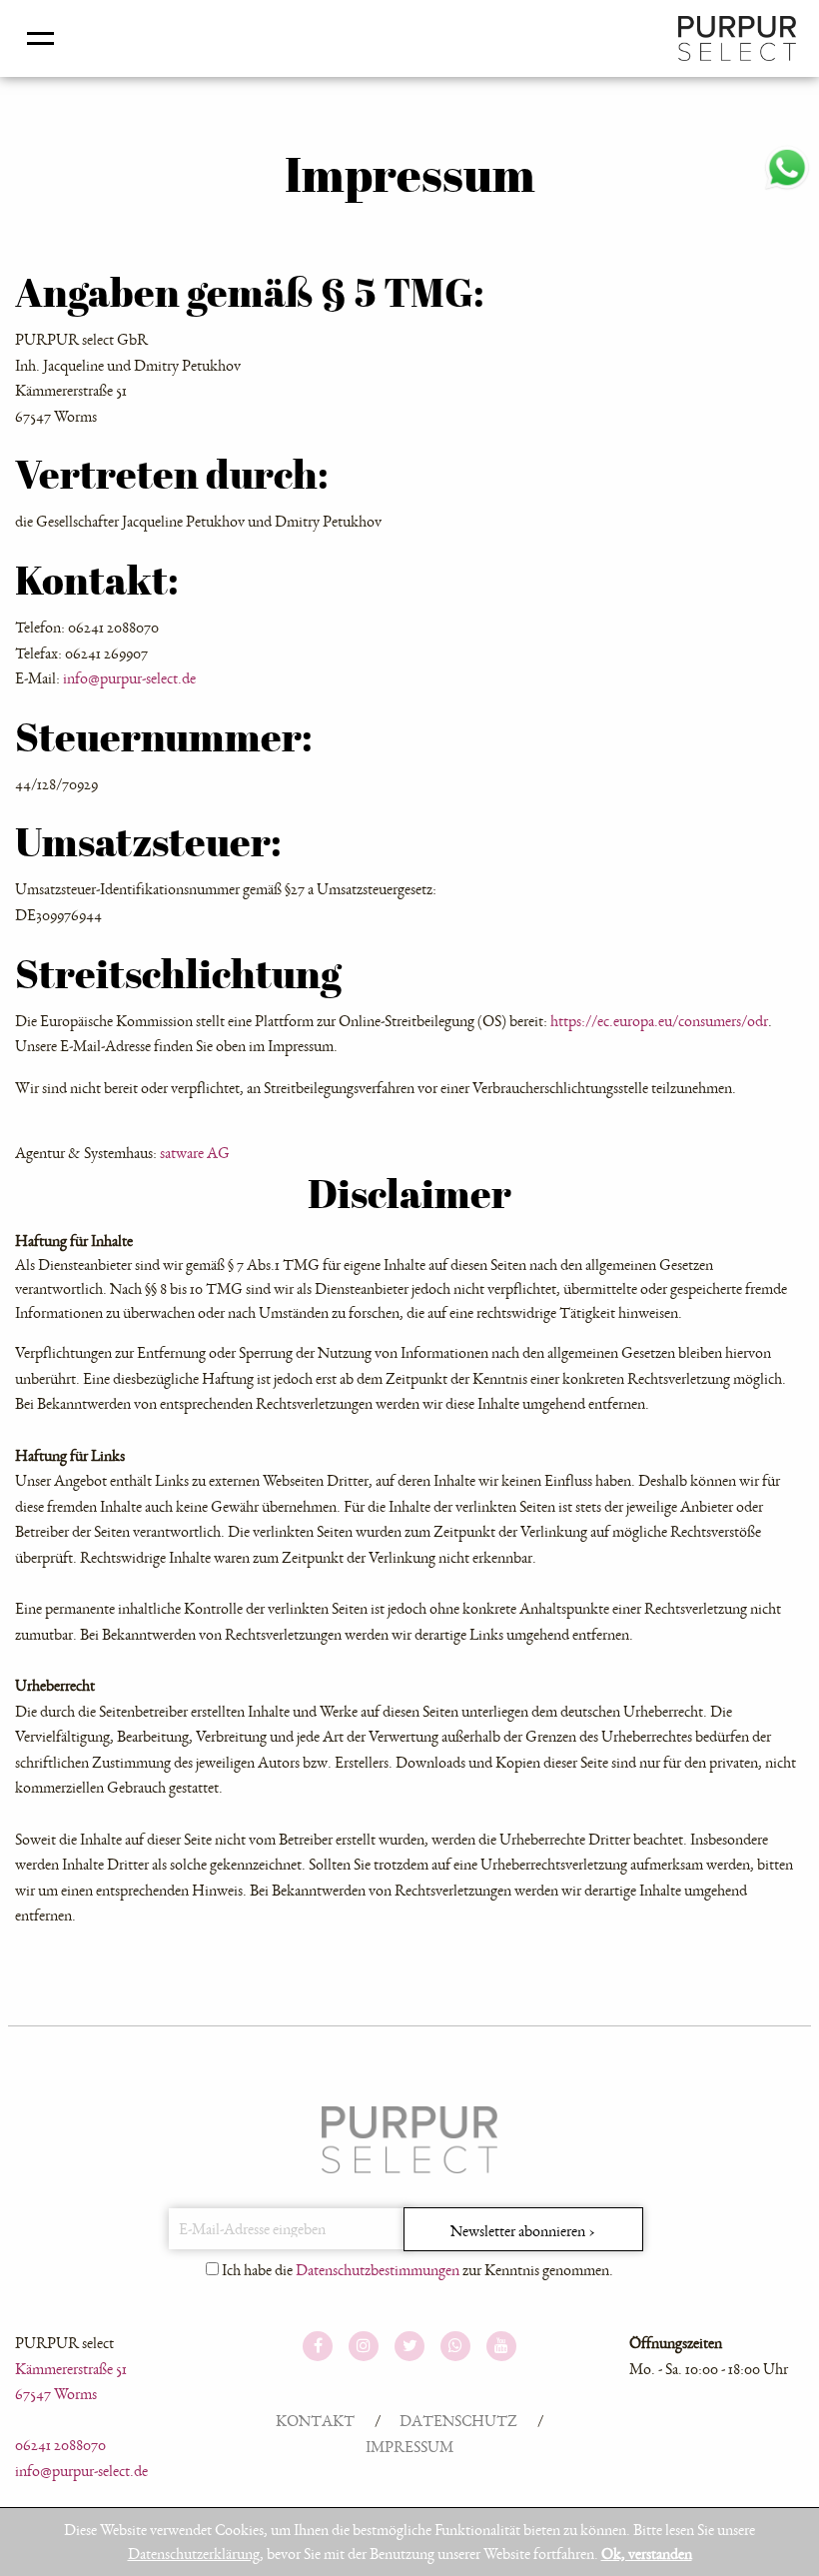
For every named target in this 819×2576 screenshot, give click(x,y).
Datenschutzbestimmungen (378, 2270)
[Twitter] (409, 2347)
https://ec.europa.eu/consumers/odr (659, 1021)
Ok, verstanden (647, 2554)
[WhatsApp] (787, 163)
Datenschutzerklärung (194, 2554)
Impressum (409, 2447)
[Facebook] (318, 2347)
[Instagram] (364, 2347)
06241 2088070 (60, 2445)
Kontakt (315, 2421)
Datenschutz (458, 2421)
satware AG (195, 1153)
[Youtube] (501, 2347)
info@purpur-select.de (129, 678)
